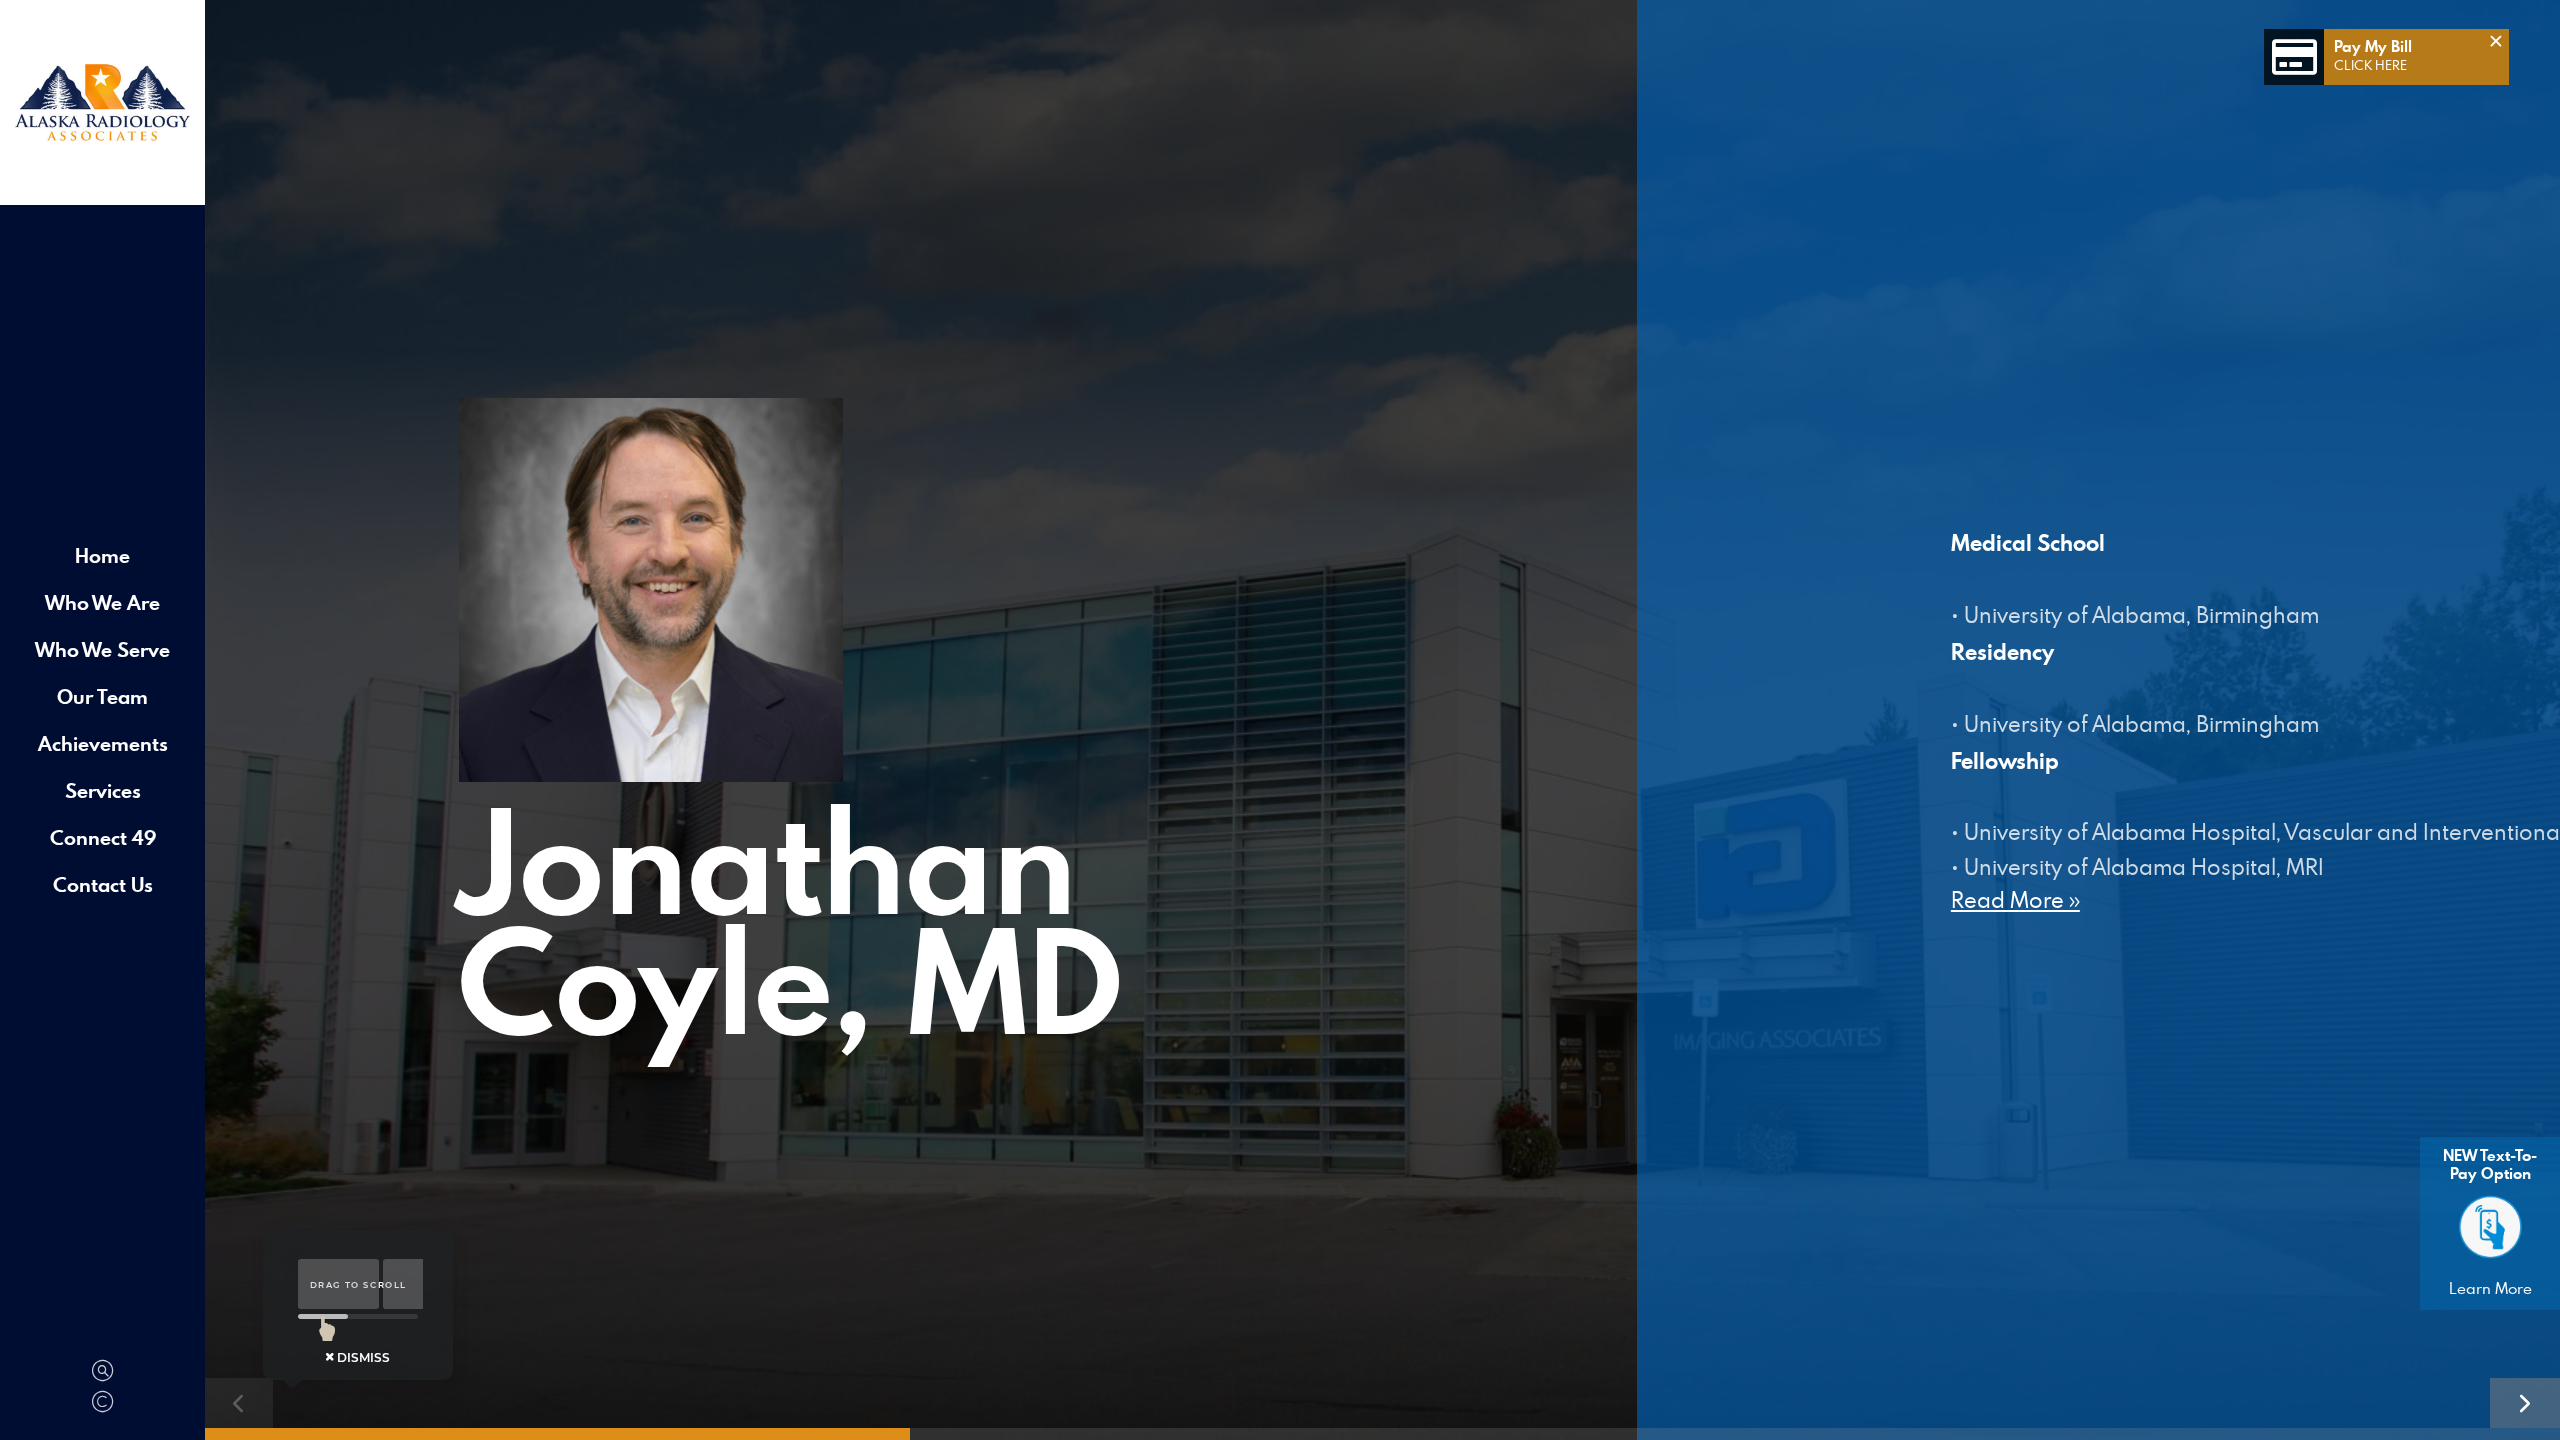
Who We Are (102, 602)
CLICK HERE (2370, 65)
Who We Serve (102, 649)
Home (102, 555)
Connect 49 (103, 837)
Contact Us (103, 884)
